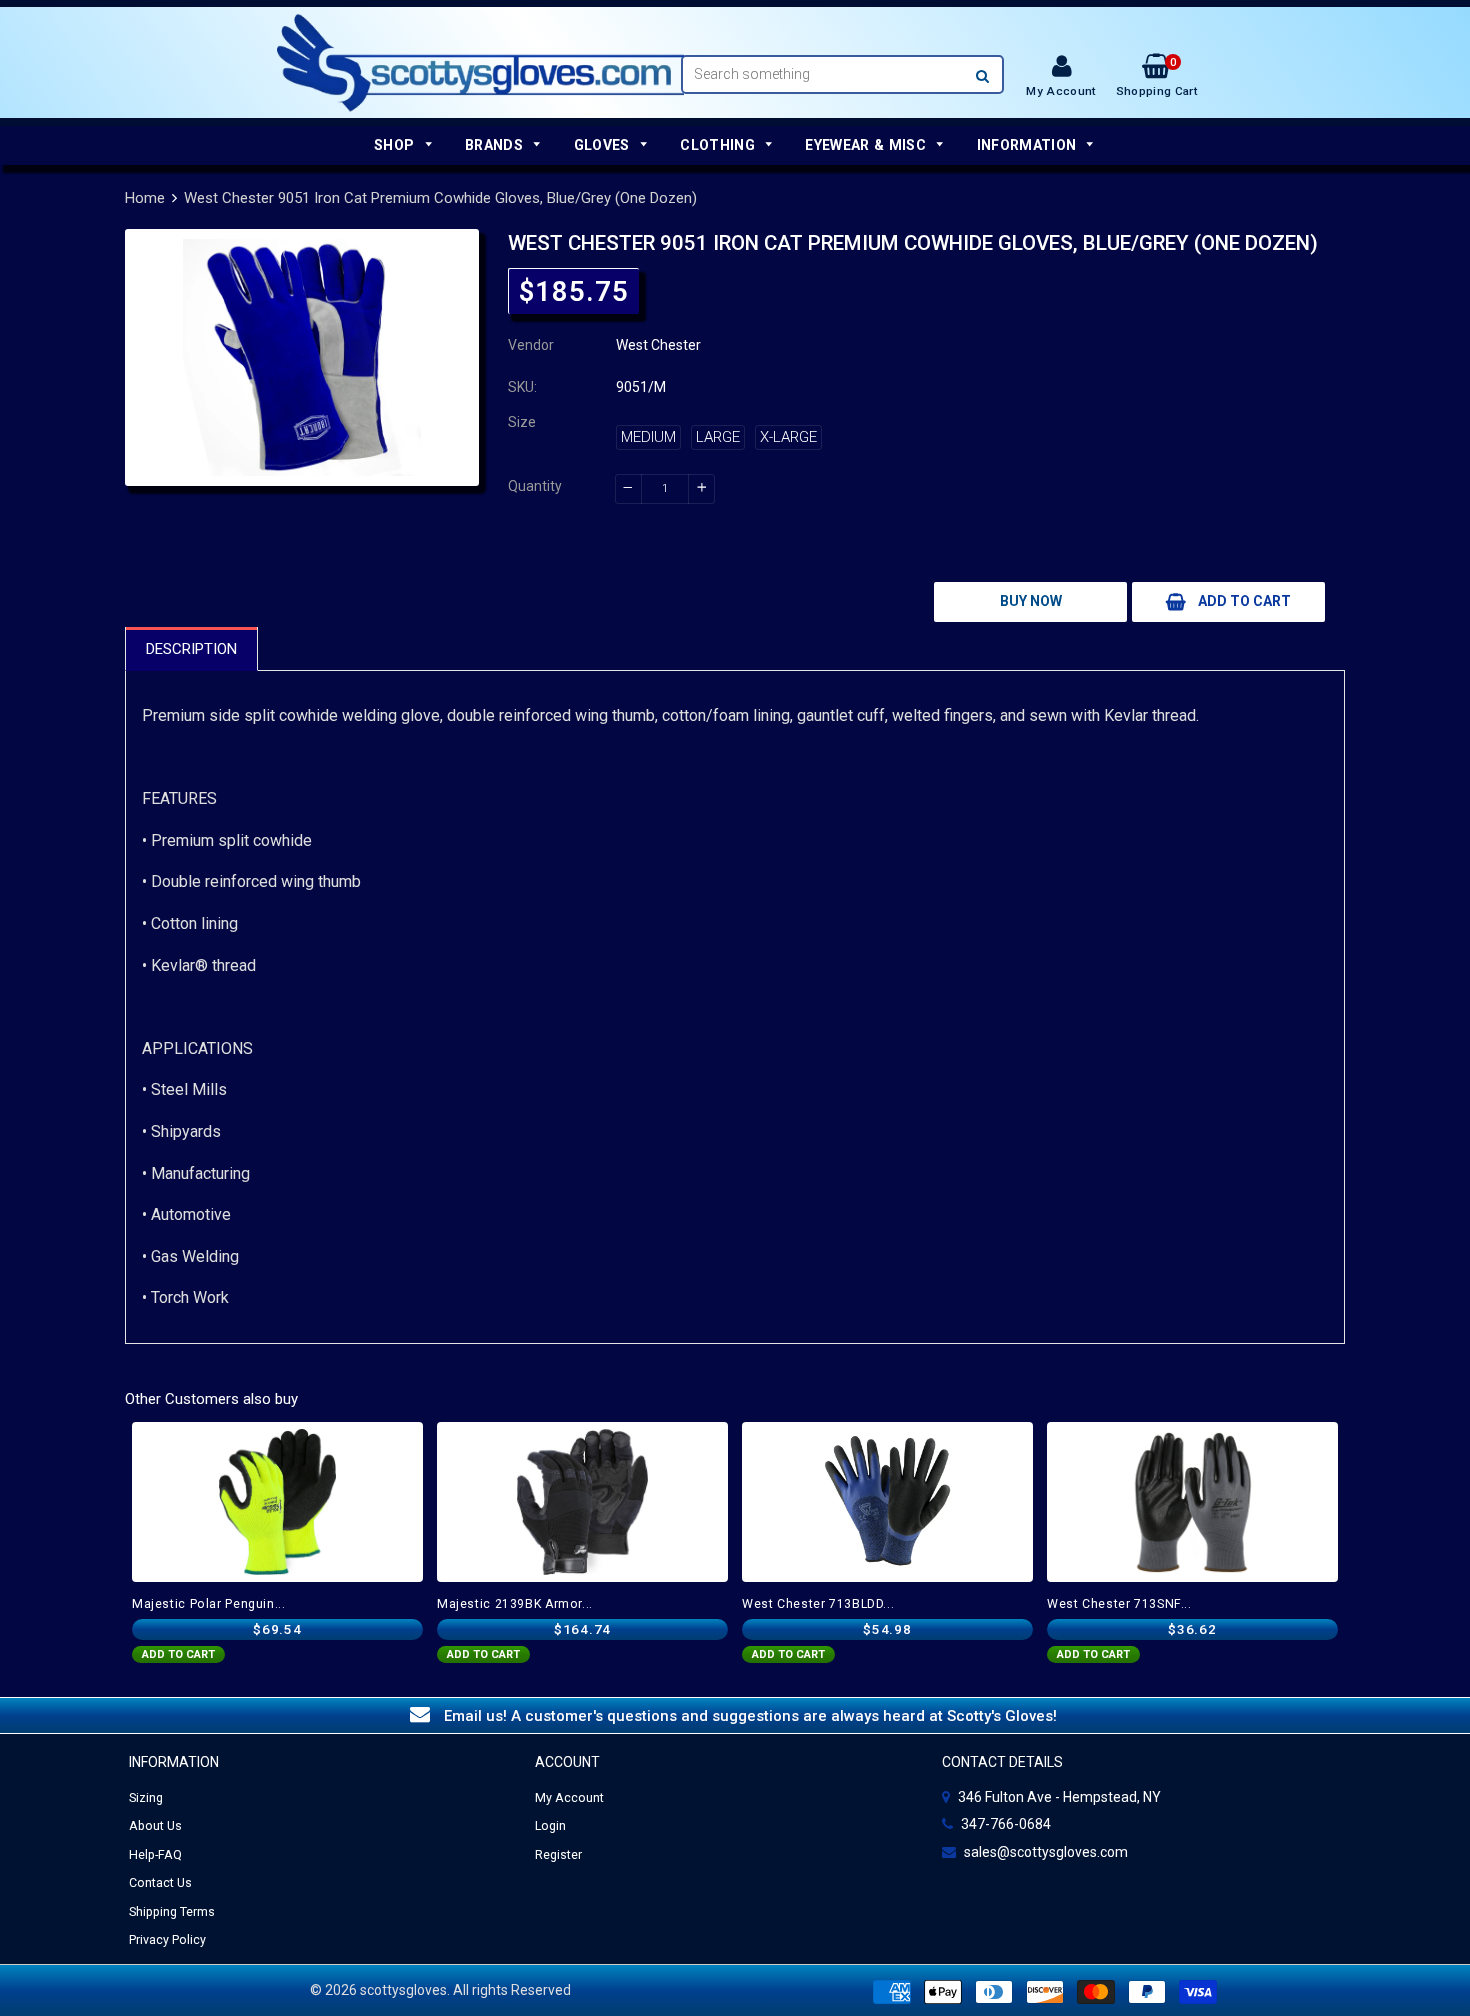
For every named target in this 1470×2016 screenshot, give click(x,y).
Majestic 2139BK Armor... (515, 1604)
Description (191, 649)
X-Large (788, 437)
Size (522, 422)
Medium (648, 437)
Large (718, 437)
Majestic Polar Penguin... (209, 1604)
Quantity (535, 486)
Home (145, 198)
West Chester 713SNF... (1119, 1604)
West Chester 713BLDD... (818, 1604)
